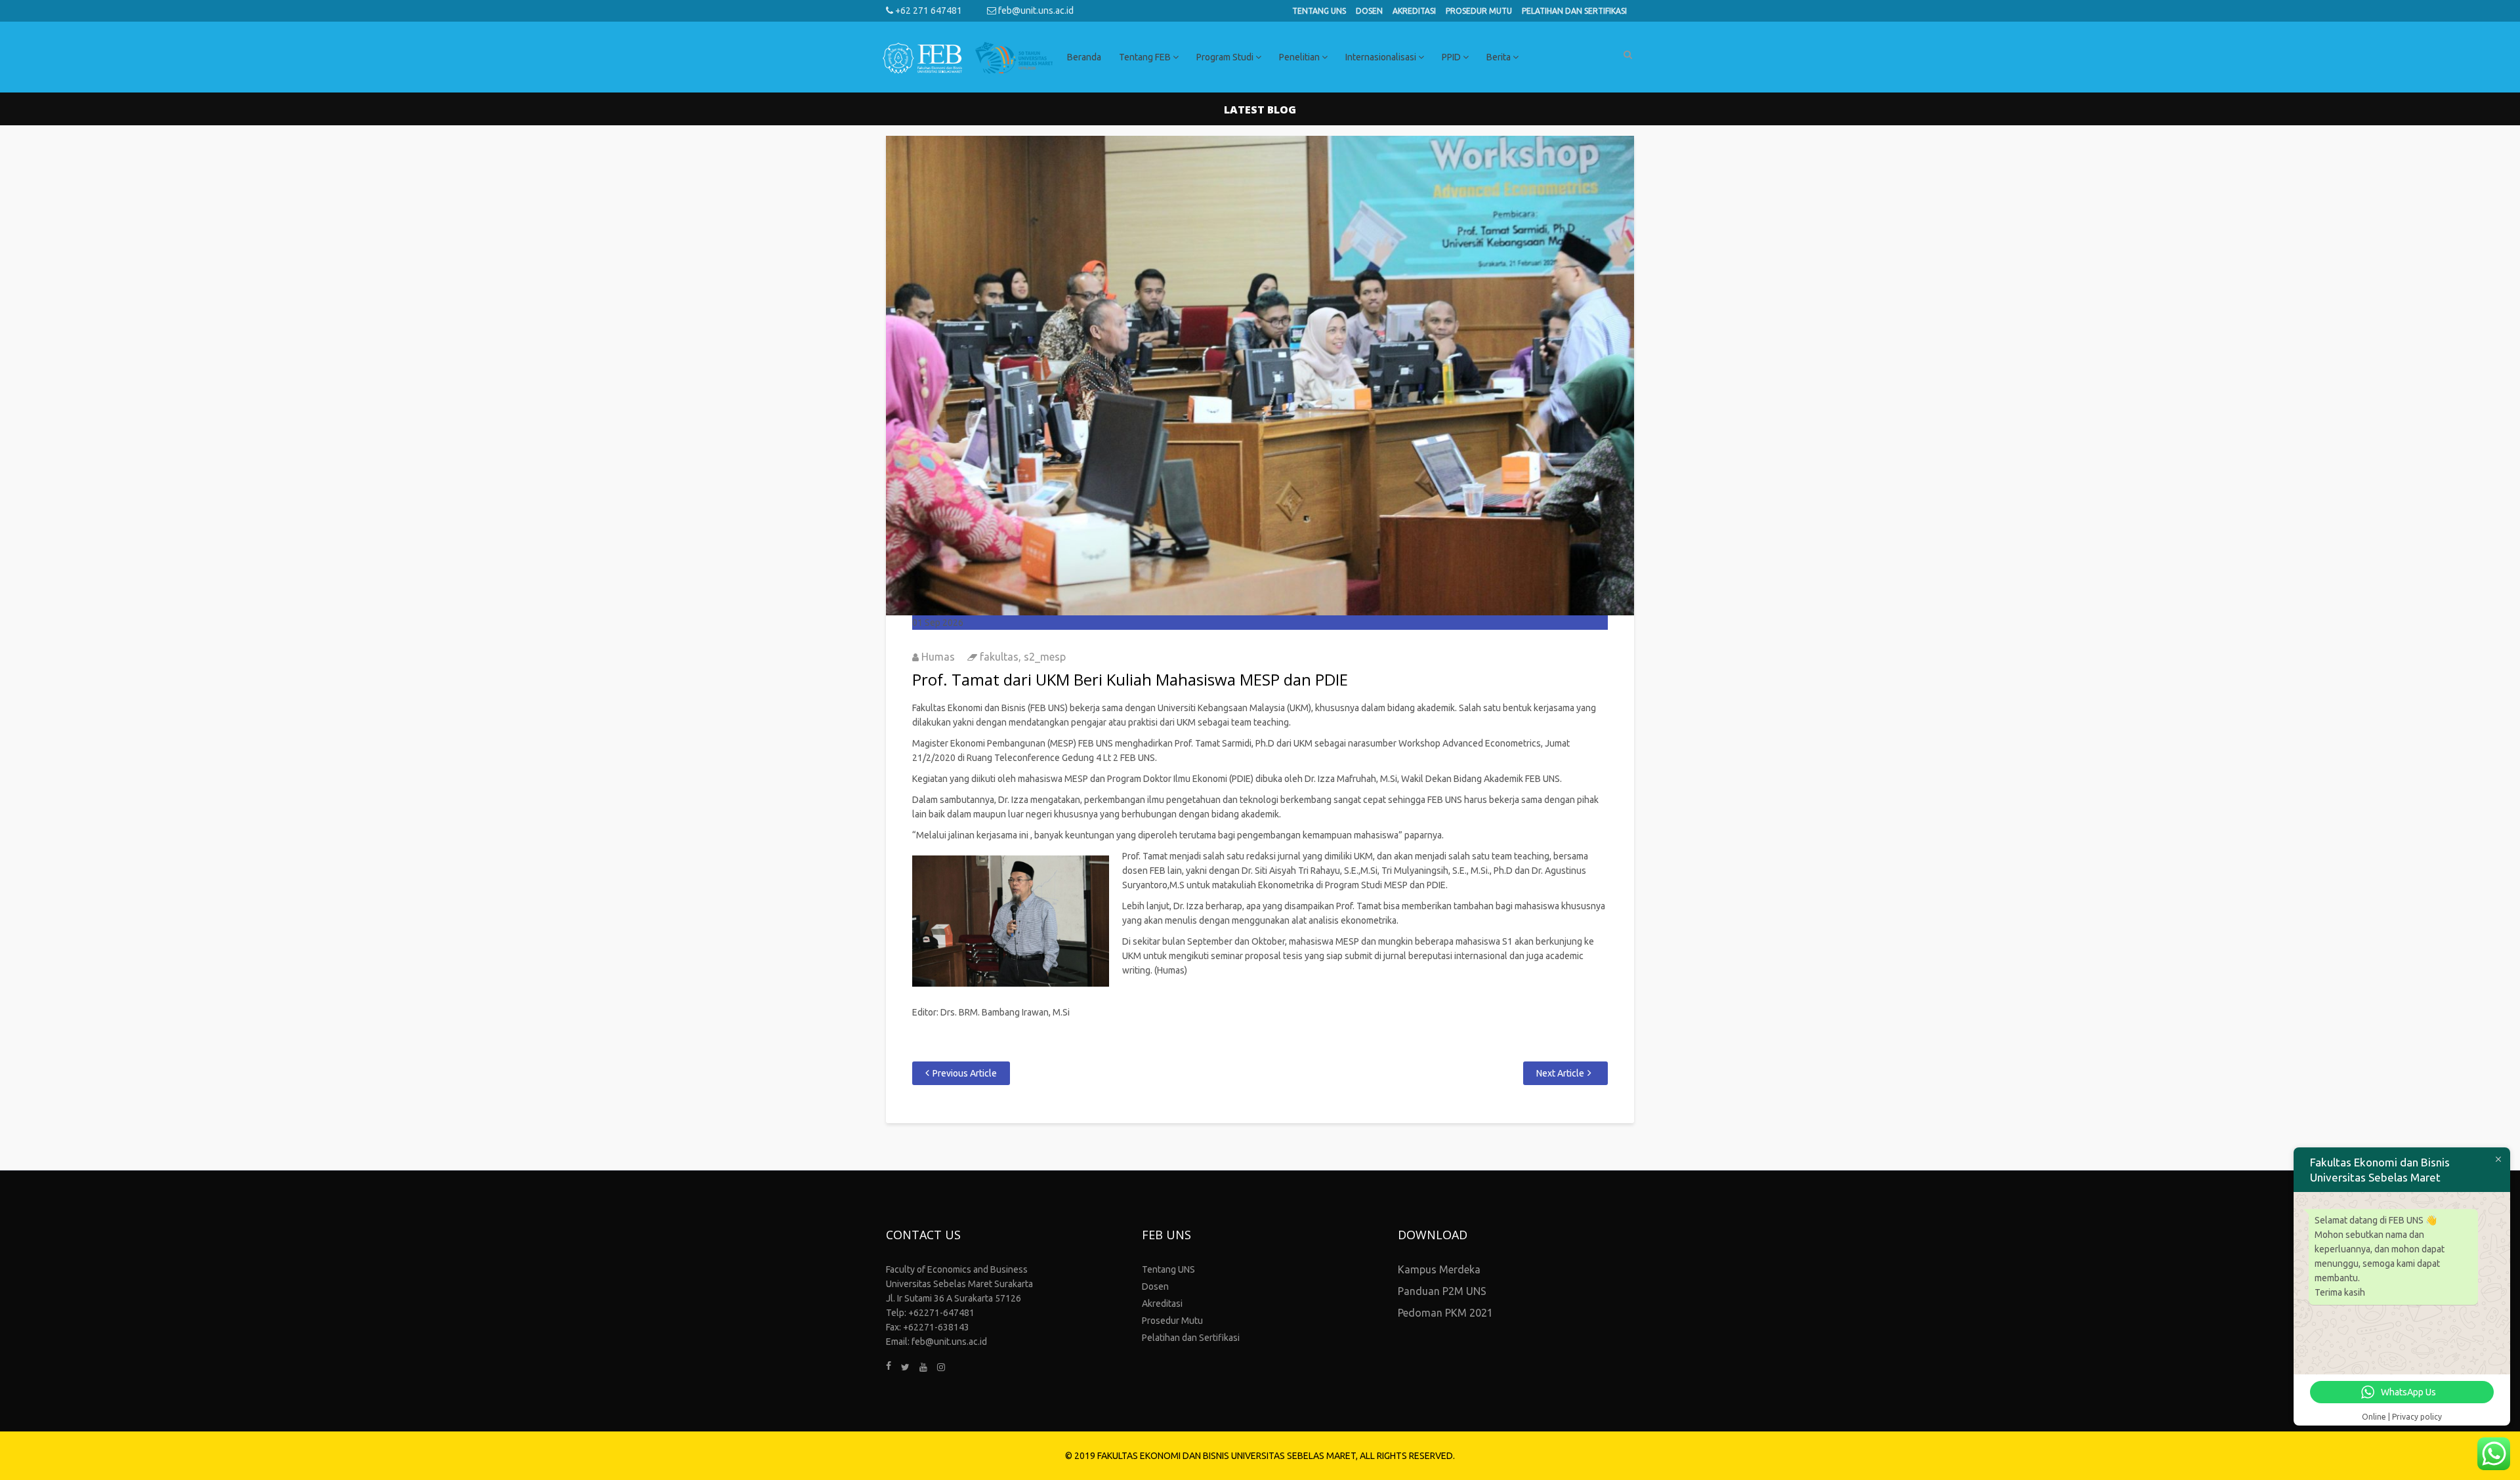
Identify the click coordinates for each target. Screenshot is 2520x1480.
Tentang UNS (1319, 11)
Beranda (1084, 57)
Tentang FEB (1146, 57)
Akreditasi (1414, 11)
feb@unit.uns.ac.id (1035, 10)
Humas (938, 657)
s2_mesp (1045, 657)
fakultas (999, 657)
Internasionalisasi (1382, 57)
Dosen (1369, 11)
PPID (1452, 57)
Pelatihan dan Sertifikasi (1574, 11)
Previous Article (965, 1073)
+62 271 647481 (928, 10)
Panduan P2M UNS (1442, 1291)
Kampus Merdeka (1439, 1269)
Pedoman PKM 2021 (1445, 1313)
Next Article (1560, 1073)
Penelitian (1300, 57)
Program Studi (1226, 57)
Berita (1500, 57)
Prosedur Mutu (1479, 11)
